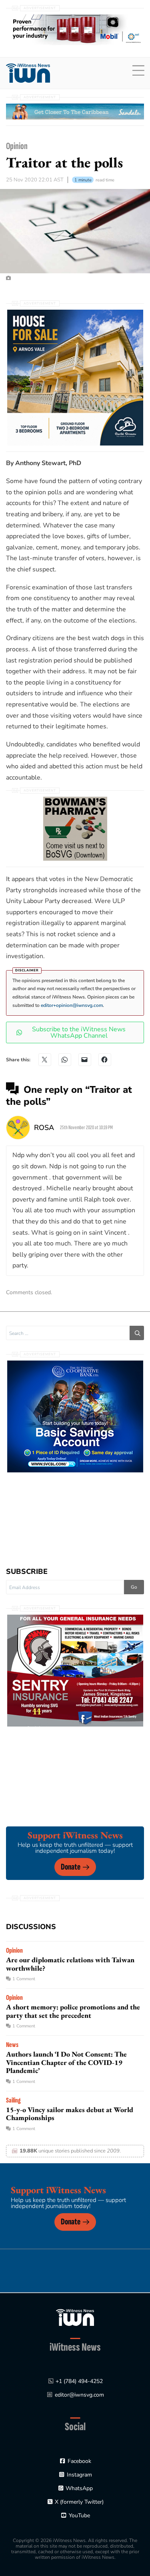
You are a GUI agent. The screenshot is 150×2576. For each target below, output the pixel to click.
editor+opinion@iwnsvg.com (72, 1005)
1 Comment (24, 1979)
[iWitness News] (75, 2317)
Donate (71, 1867)
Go (134, 1587)
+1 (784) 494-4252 (79, 2381)
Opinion (17, 146)
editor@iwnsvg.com (79, 2395)
